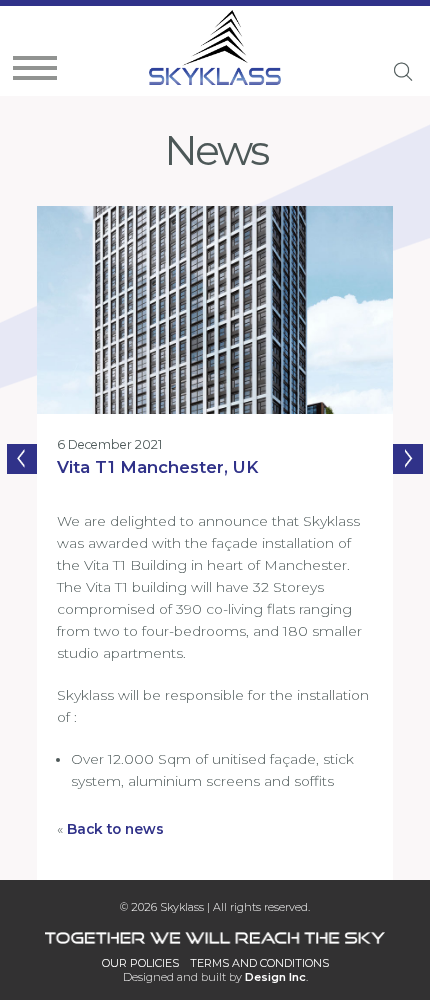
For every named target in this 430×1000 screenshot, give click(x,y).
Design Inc (275, 977)
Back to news (115, 829)
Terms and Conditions (259, 963)
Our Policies (140, 963)
